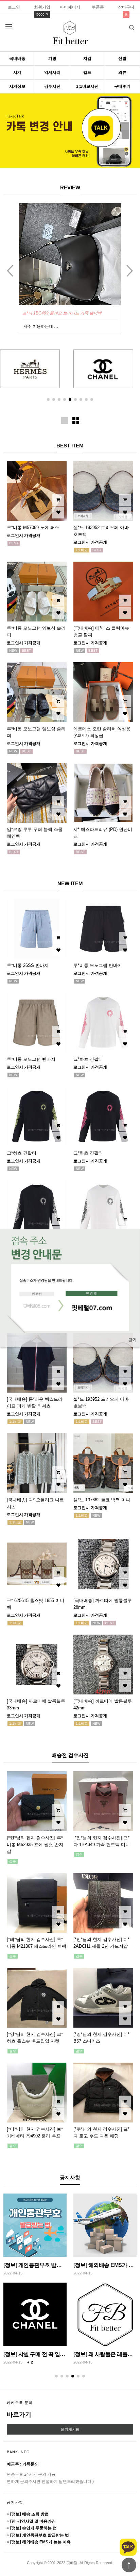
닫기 (133, 1340)
